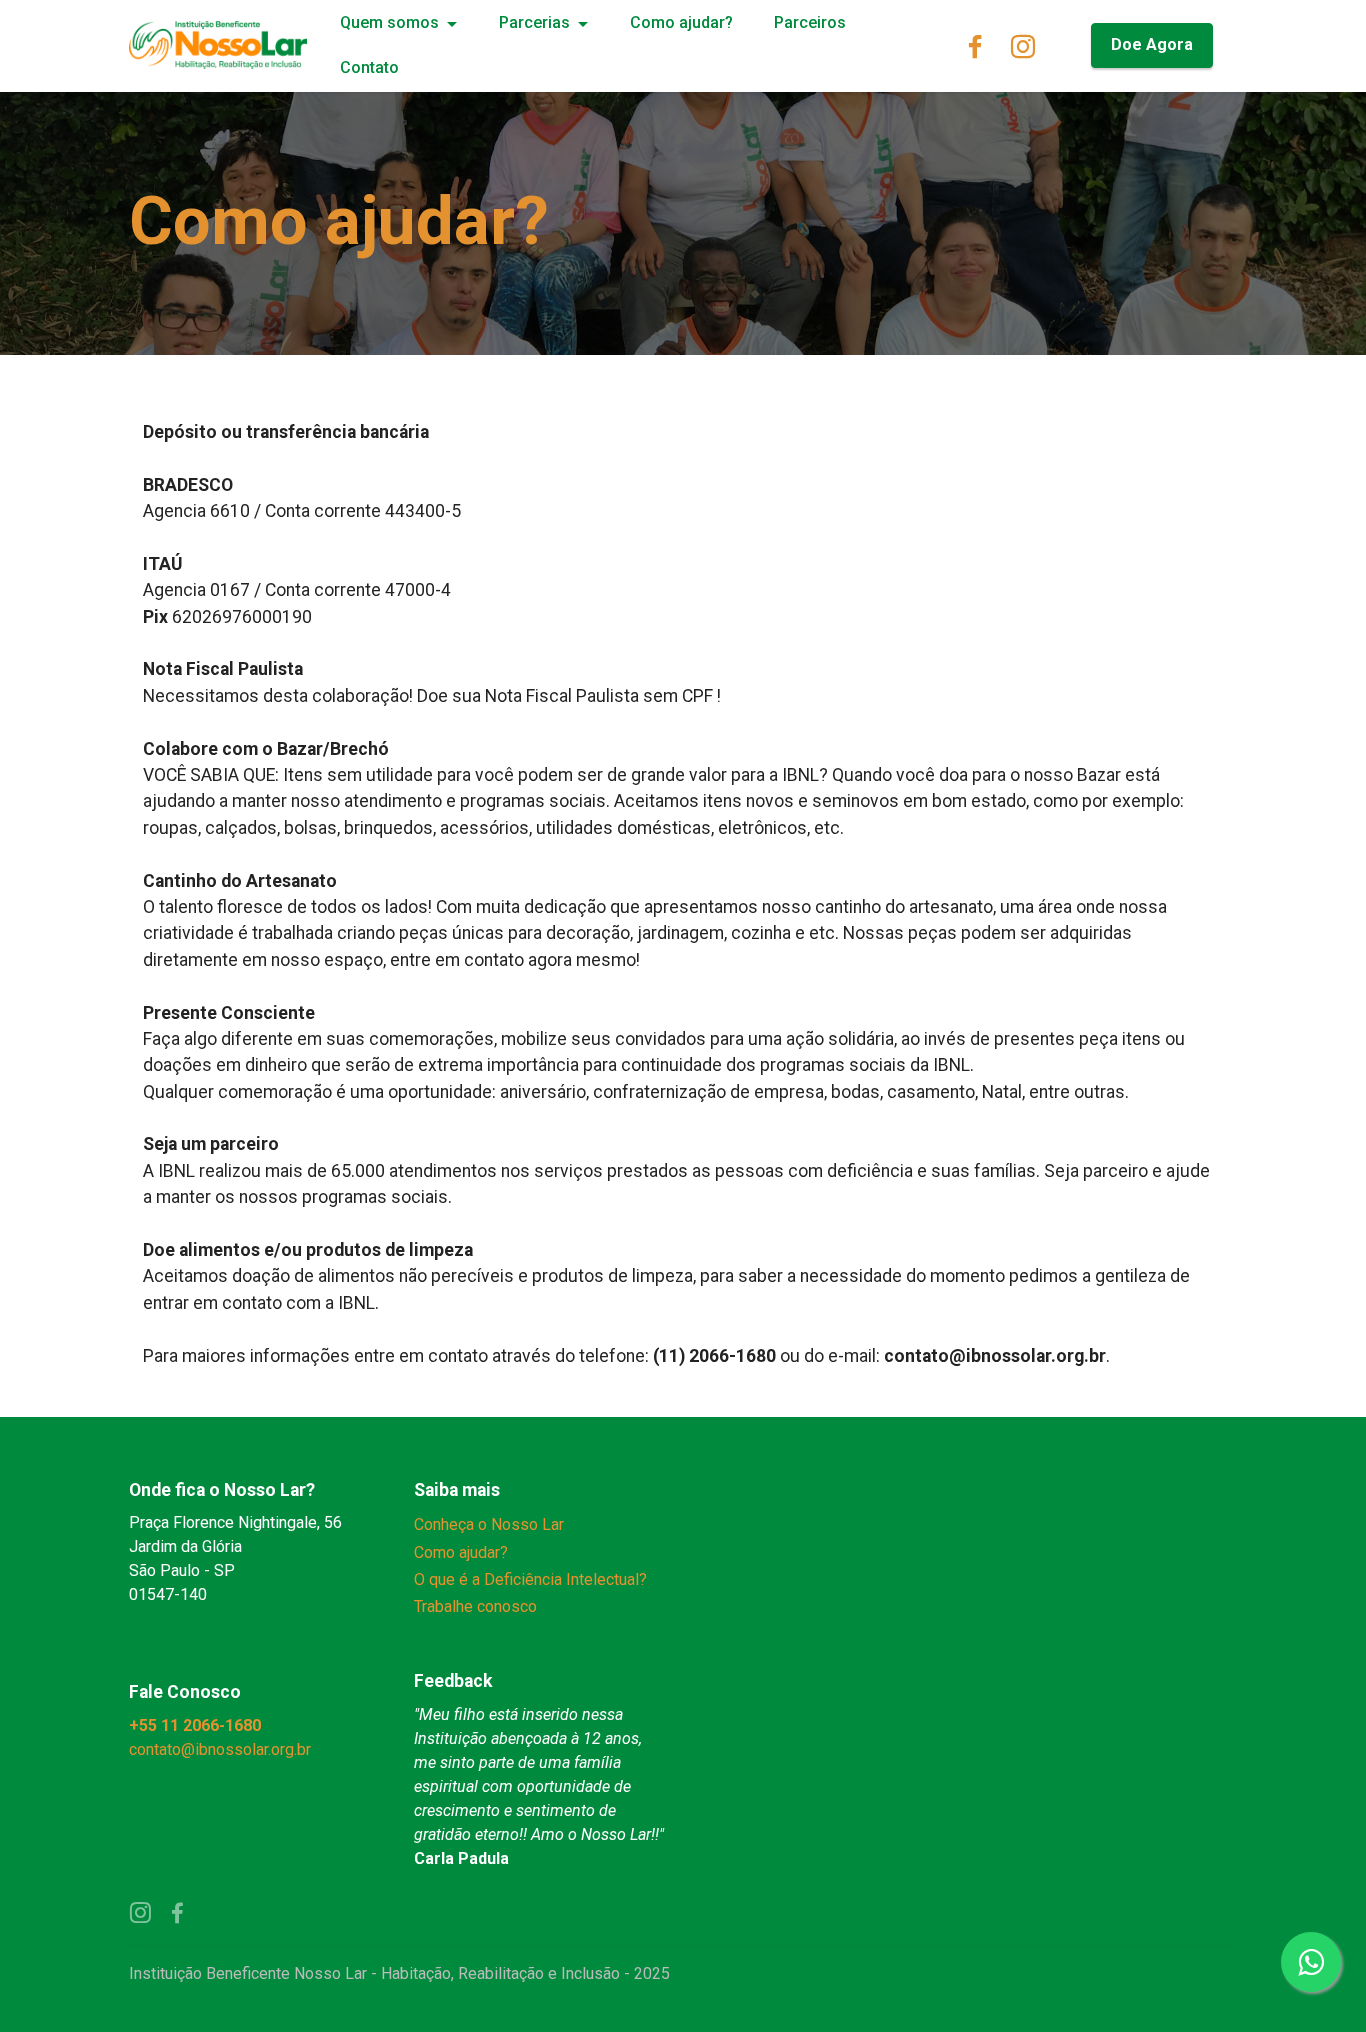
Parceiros (810, 22)
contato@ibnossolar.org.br (222, 1749)
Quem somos (389, 22)
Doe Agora (1152, 44)
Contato (369, 67)
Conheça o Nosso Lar (489, 1524)
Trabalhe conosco (475, 1606)
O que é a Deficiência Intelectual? (530, 1579)
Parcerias (534, 22)
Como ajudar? (681, 22)
